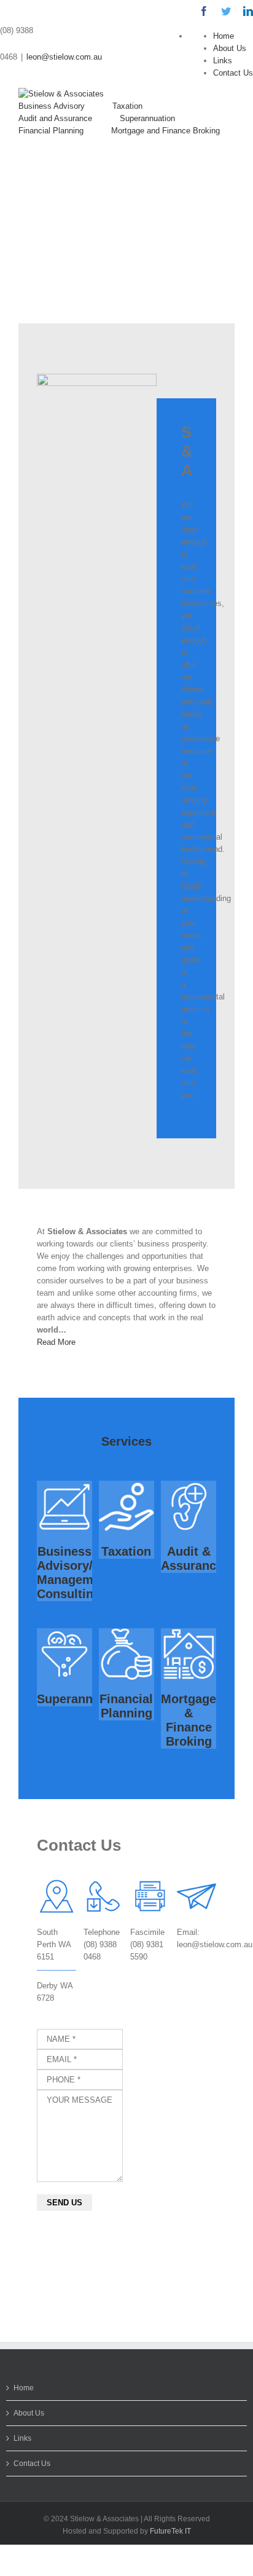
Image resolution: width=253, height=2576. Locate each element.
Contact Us (233, 73)
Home (224, 36)
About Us (230, 48)
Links (223, 61)
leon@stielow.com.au (64, 57)
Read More (56, 1342)
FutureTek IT (170, 2531)
